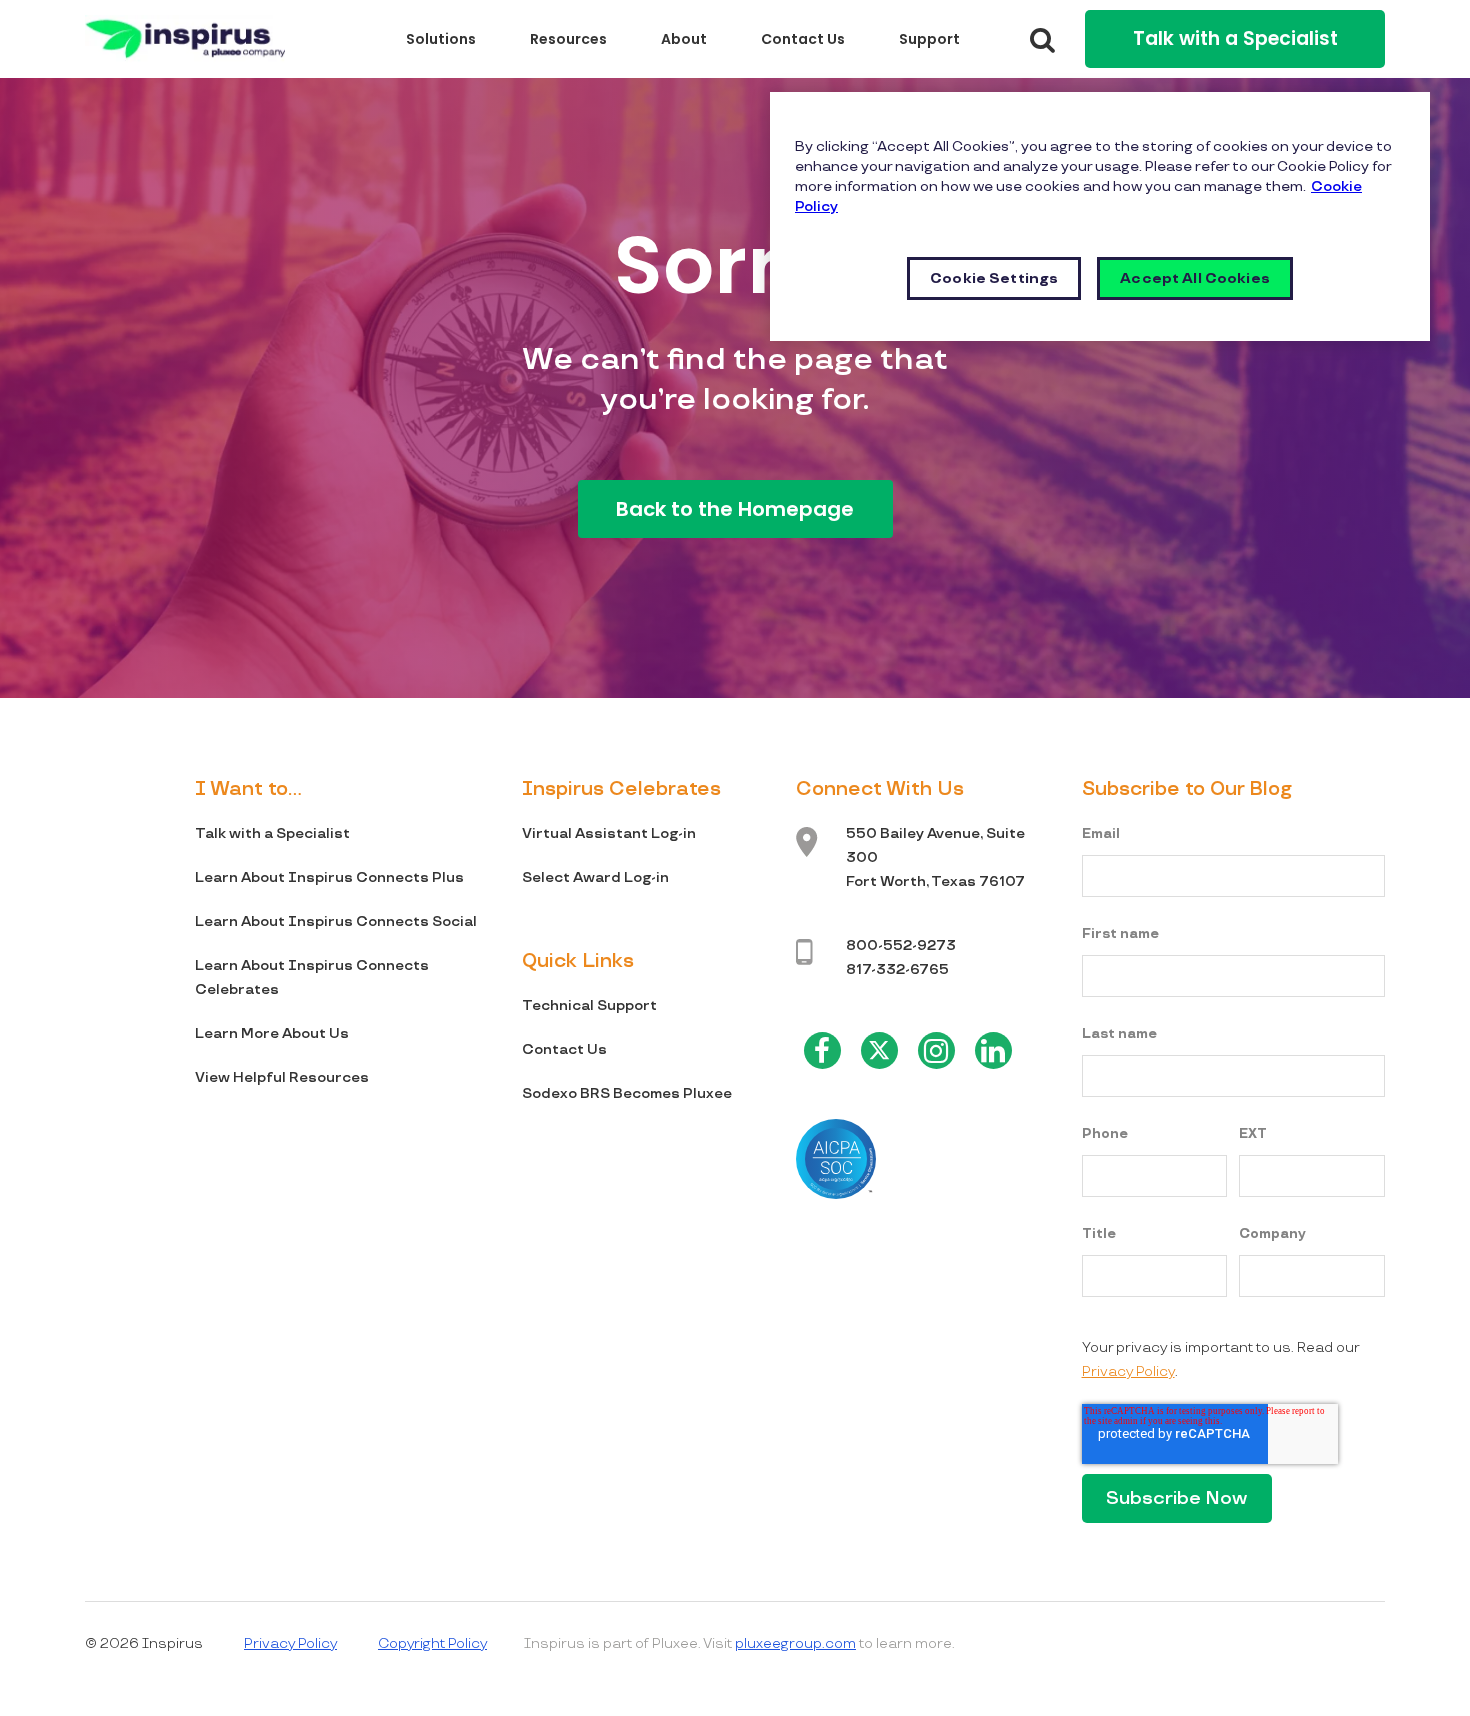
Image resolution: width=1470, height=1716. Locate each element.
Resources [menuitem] (568, 39)
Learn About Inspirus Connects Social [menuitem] (336, 921)
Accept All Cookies (1195, 278)
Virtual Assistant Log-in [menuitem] (609, 833)
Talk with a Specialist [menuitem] (272, 833)
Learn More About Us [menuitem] (272, 1033)
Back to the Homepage (735, 509)
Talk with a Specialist (1235, 38)
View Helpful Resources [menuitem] (282, 1077)
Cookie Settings (994, 278)
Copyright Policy (432, 1643)
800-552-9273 (901, 945)
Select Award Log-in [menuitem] (595, 877)
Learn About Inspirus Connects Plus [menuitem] (329, 877)
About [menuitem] (684, 39)
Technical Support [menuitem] (589, 1005)
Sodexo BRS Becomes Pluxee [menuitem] (627, 1093)
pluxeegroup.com (795, 1643)
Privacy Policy (1128, 1371)
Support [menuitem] (929, 39)
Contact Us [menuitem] (803, 39)
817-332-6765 (897, 969)
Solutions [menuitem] (441, 39)
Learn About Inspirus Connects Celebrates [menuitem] (312, 977)
